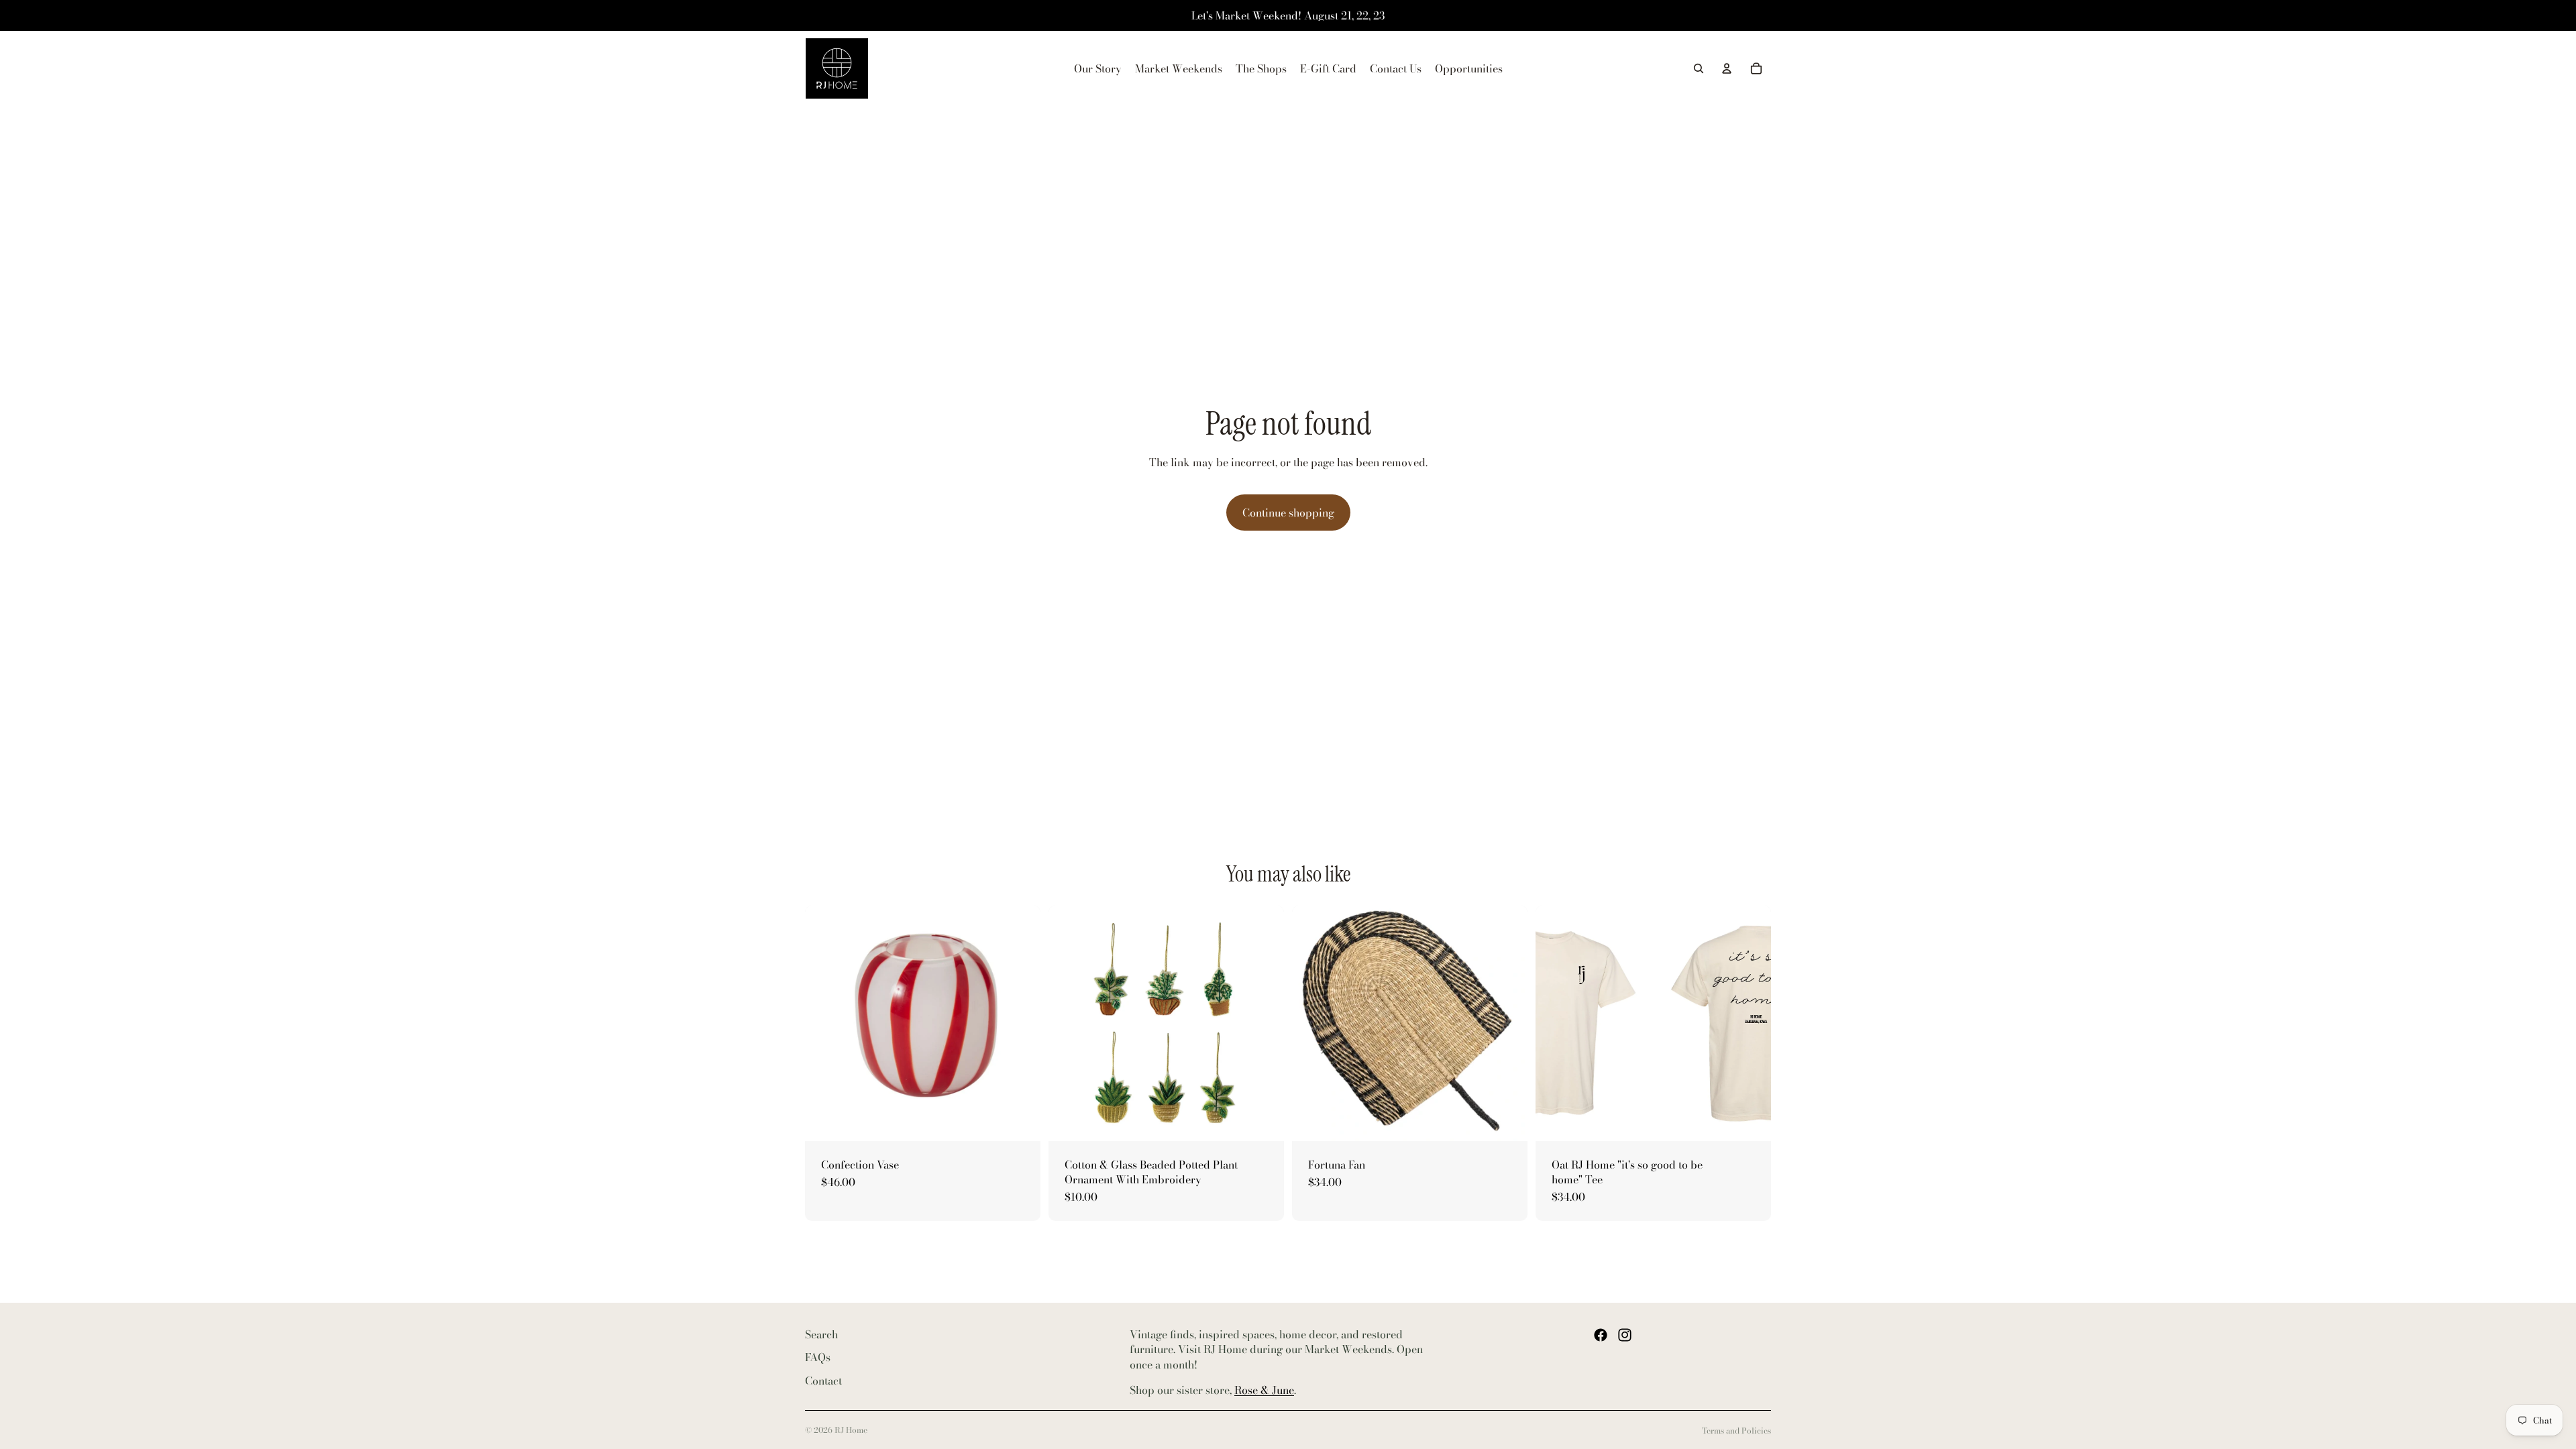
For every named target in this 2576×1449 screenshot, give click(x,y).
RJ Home (851, 1430)
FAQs (818, 1358)
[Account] (1727, 68)
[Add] (1020, 1120)
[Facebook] (1601, 1335)
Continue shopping (1288, 513)
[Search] (1699, 68)
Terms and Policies (1736, 1431)
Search (821, 1334)
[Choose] (1263, 1120)
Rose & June (1264, 1391)
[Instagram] (1625, 1335)
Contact (823, 1381)
